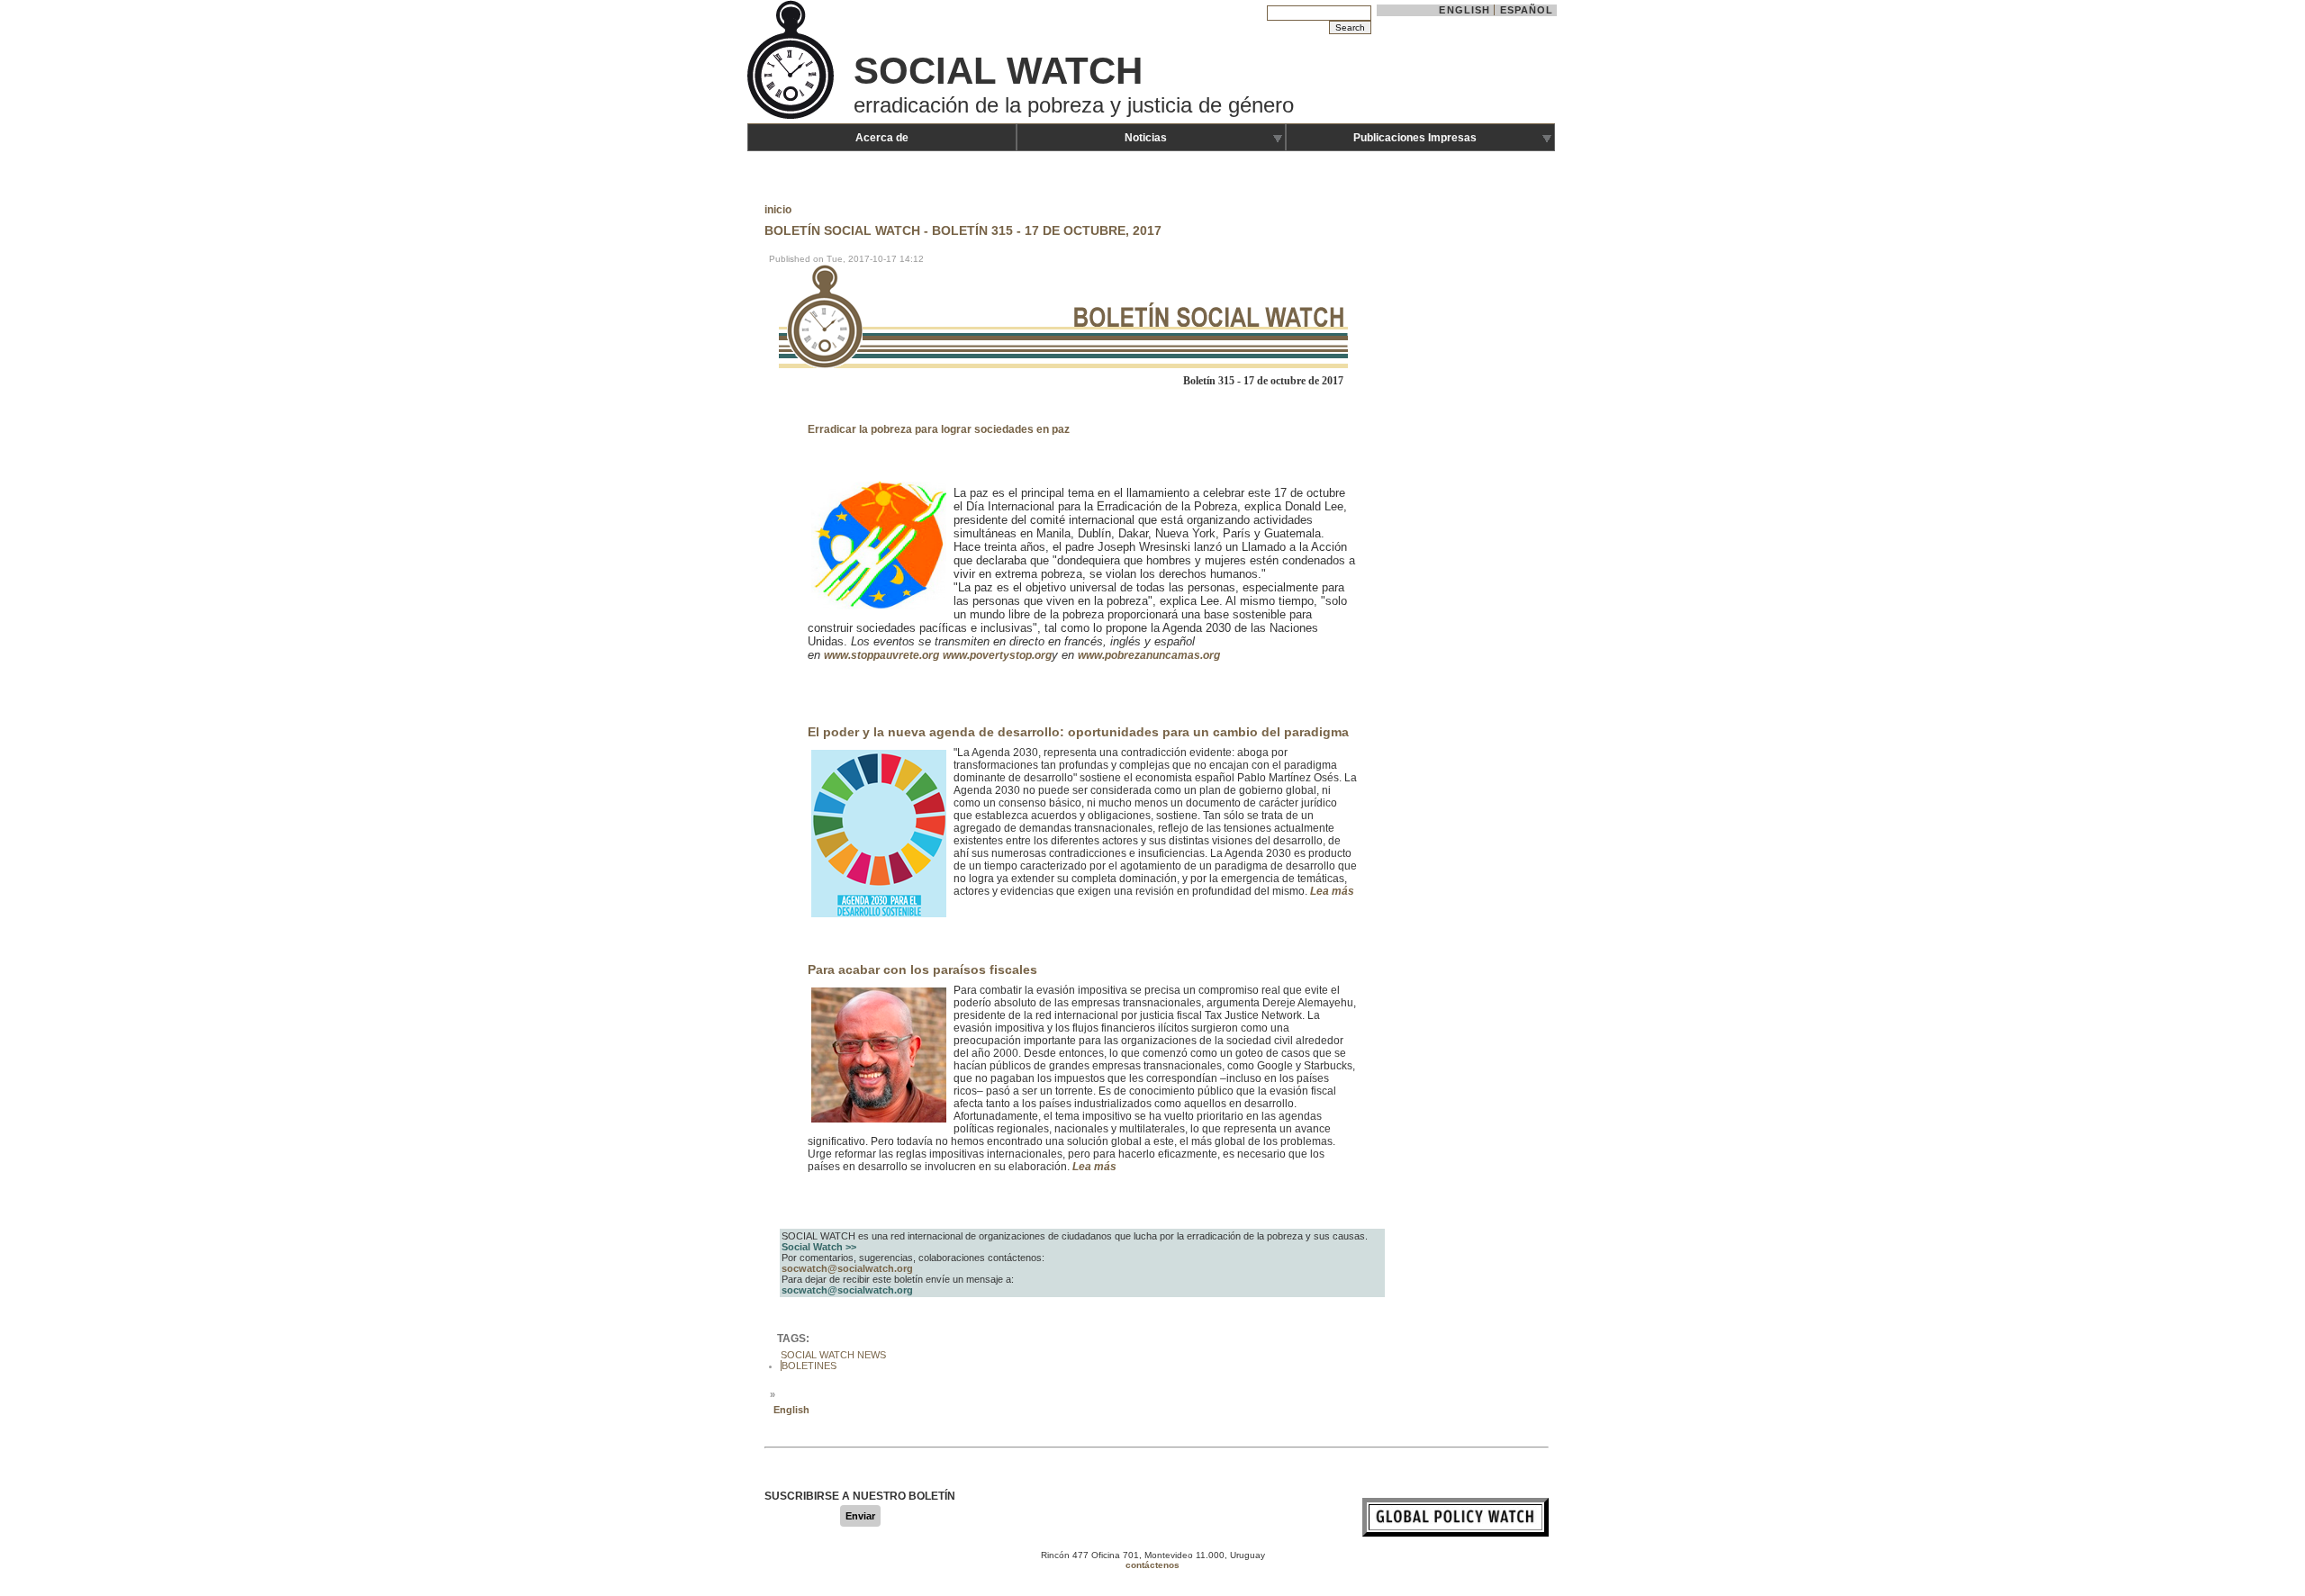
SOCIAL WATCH (998, 71)
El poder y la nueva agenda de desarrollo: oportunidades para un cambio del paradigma (1078, 732)
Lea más (1332, 891)
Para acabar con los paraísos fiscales (922, 969)
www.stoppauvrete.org (881, 655)
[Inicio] (792, 117)
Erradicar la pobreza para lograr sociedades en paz (939, 429)
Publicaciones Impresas (1415, 138)
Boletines (809, 1366)
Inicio (778, 210)
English (1464, 10)
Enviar (860, 1516)
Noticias (1146, 138)
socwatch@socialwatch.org (847, 1268)
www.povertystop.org (997, 655)
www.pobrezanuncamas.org (1149, 655)
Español (1527, 10)
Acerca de (882, 138)
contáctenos (1152, 1565)
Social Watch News (833, 1355)
